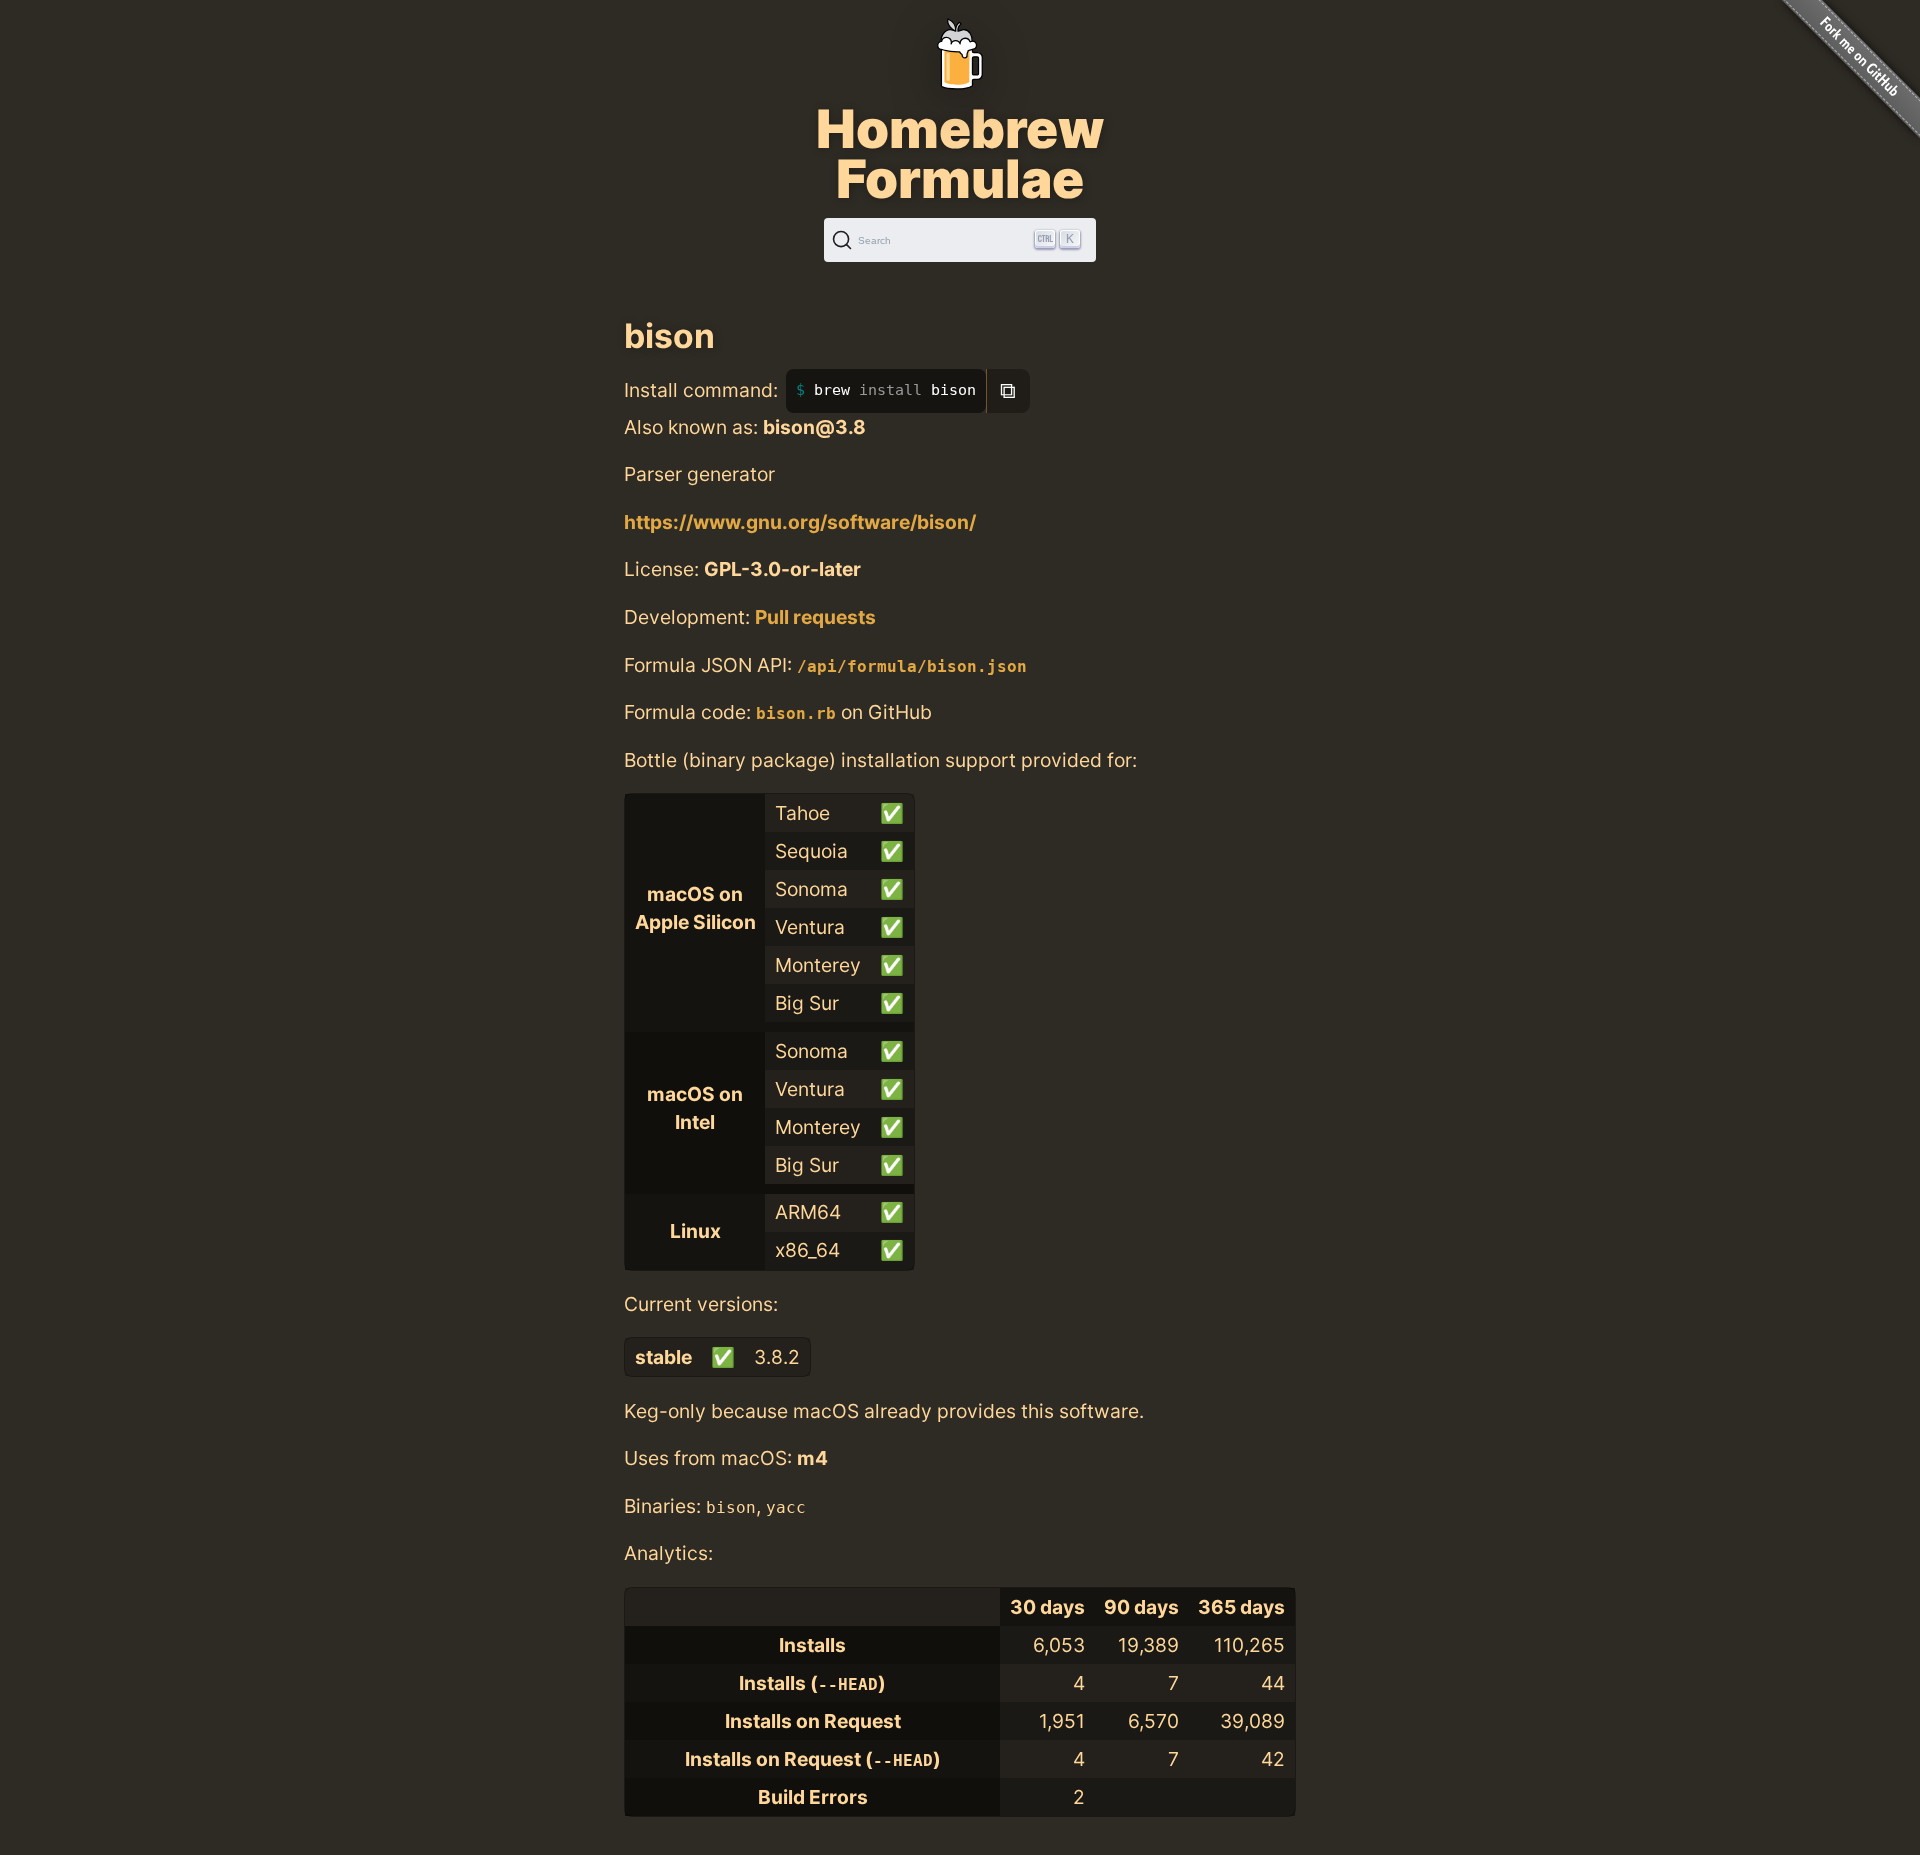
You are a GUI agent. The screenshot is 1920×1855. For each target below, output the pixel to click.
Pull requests (815, 617)
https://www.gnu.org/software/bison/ (800, 522)
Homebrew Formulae (960, 154)
